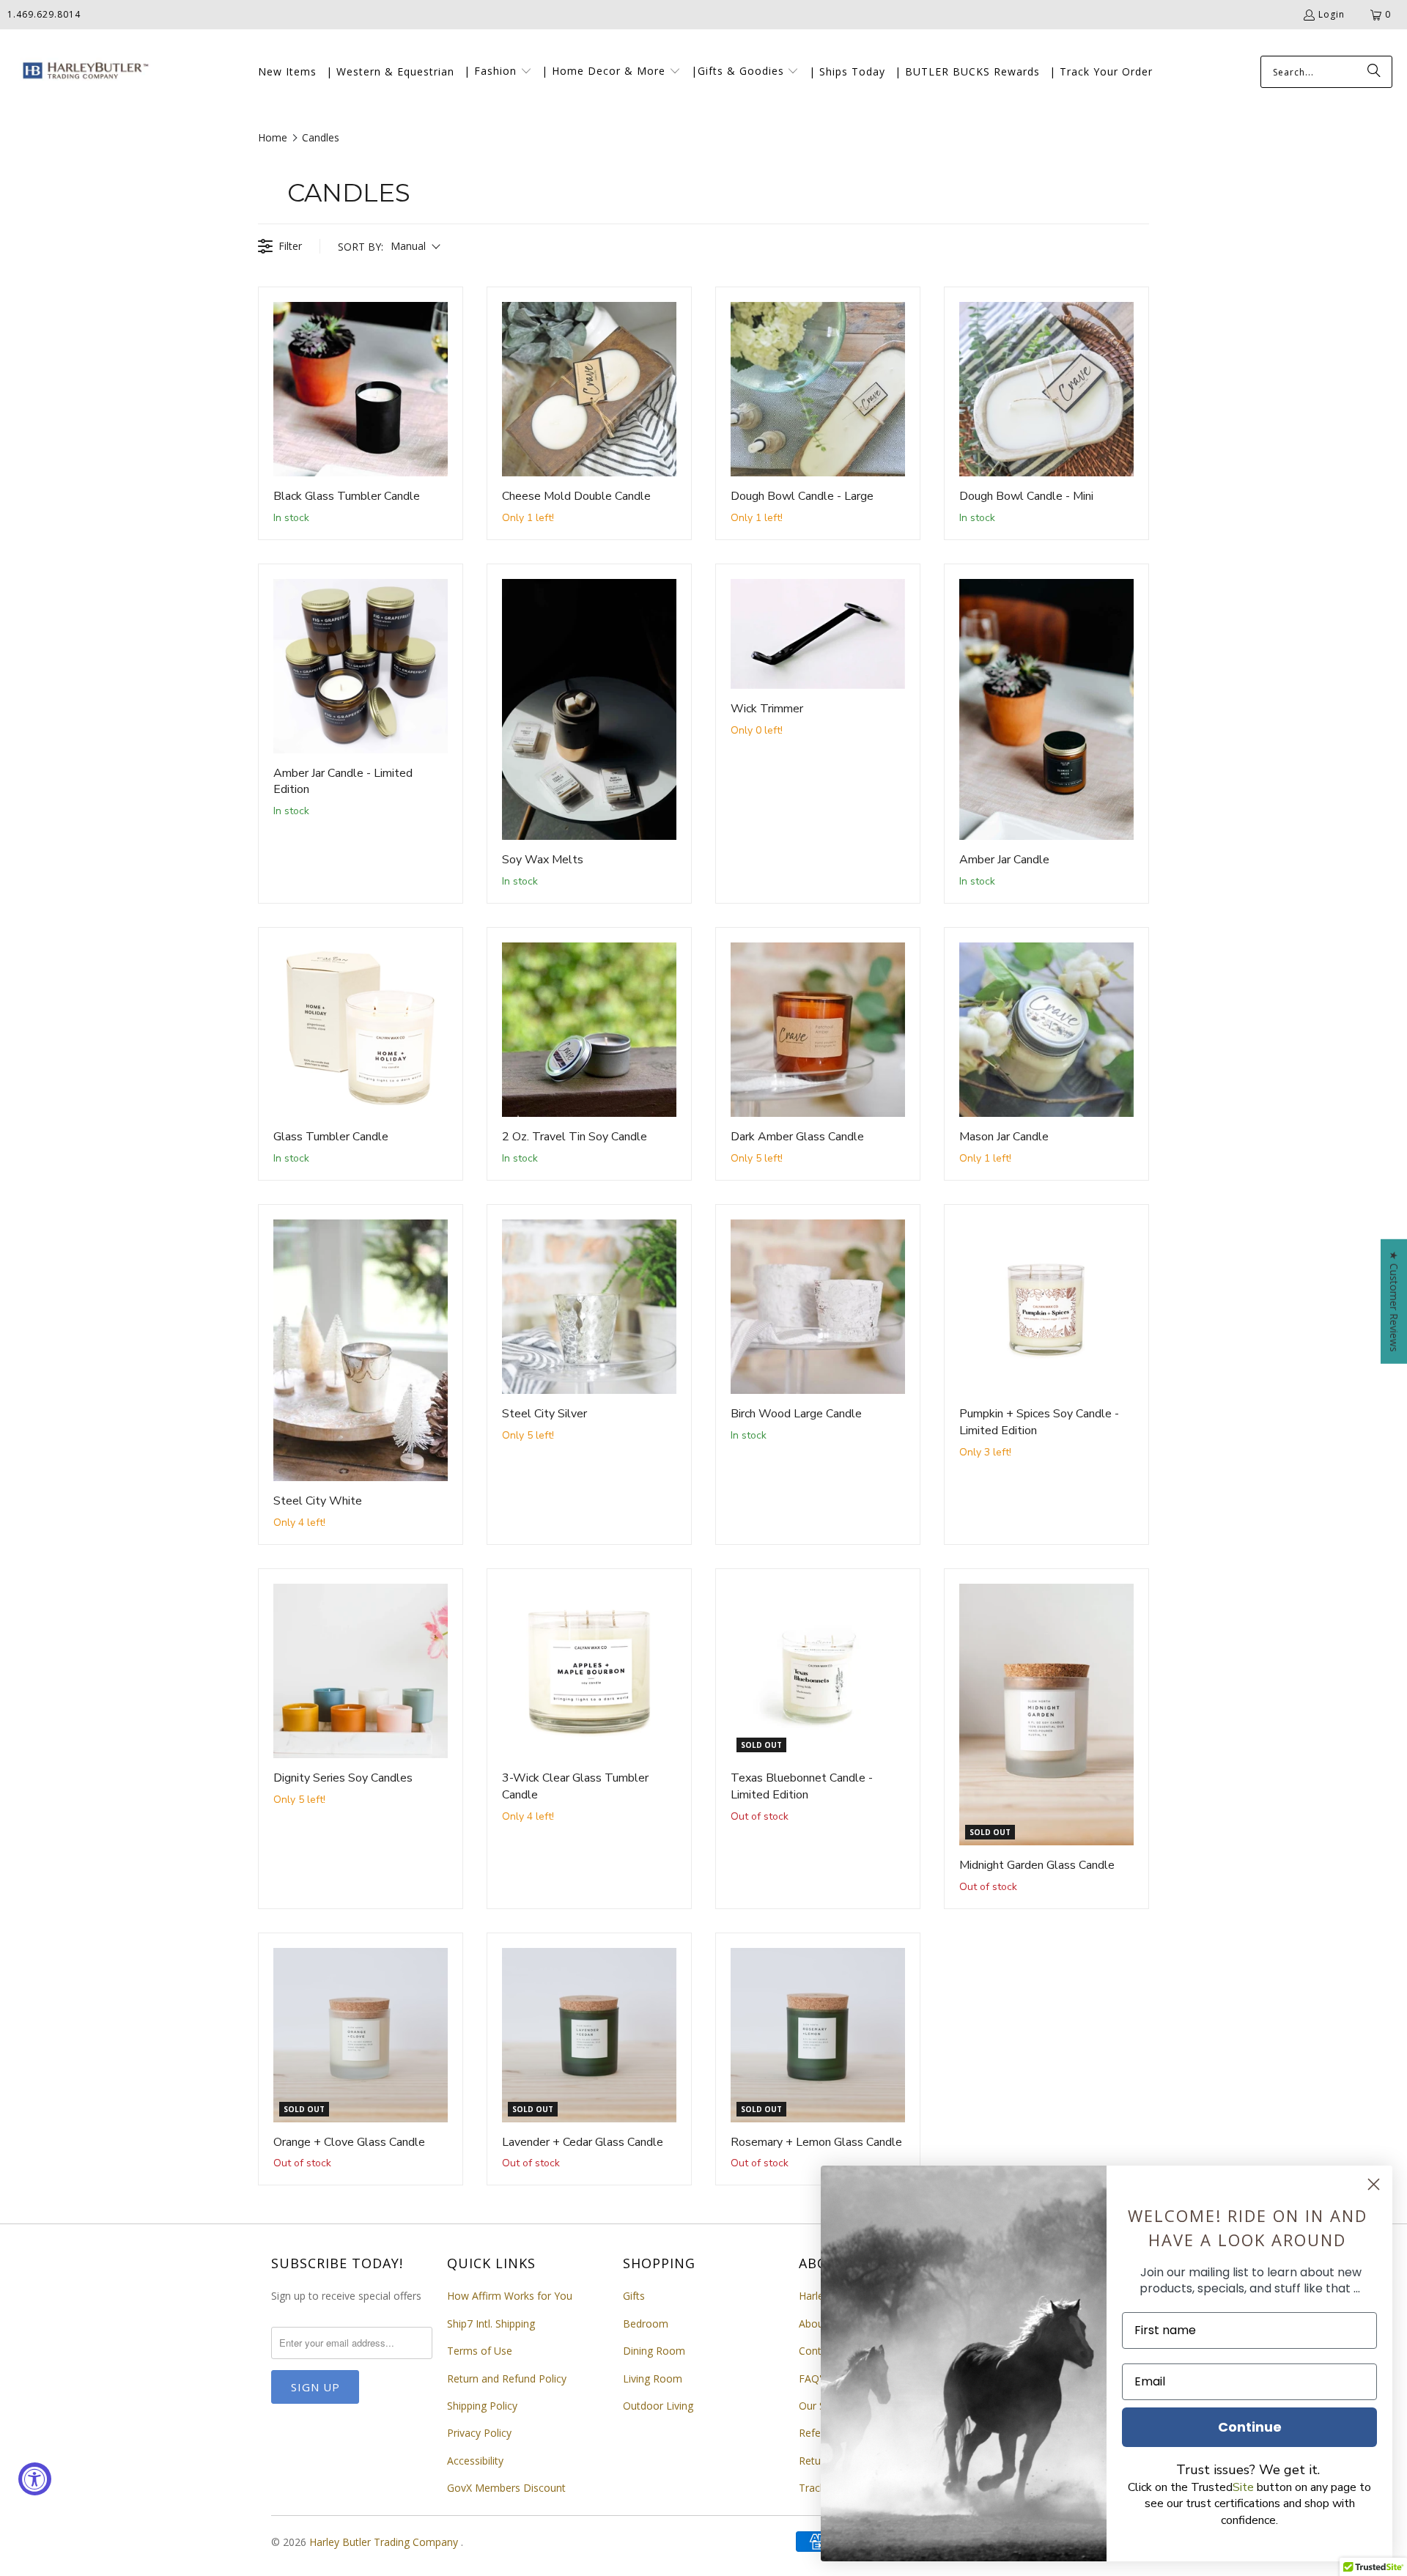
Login (1332, 14)
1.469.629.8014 (44, 14)
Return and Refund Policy (507, 2378)
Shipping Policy (482, 2406)
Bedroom (646, 2324)
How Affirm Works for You (510, 2296)
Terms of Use (480, 2351)
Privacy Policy (479, 2433)
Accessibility (475, 2461)
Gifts (634, 2296)
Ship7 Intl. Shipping (491, 2324)
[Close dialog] (1374, 2184)
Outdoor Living (658, 2406)
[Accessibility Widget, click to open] (35, 2479)
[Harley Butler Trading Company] (82, 72)
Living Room (653, 2378)
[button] (498, 72)
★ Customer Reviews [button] (1394, 1301)
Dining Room (654, 2351)
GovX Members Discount (506, 2488)
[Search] (1374, 72)
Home (273, 137)
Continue (1250, 2427)
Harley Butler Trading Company (385, 2542)
